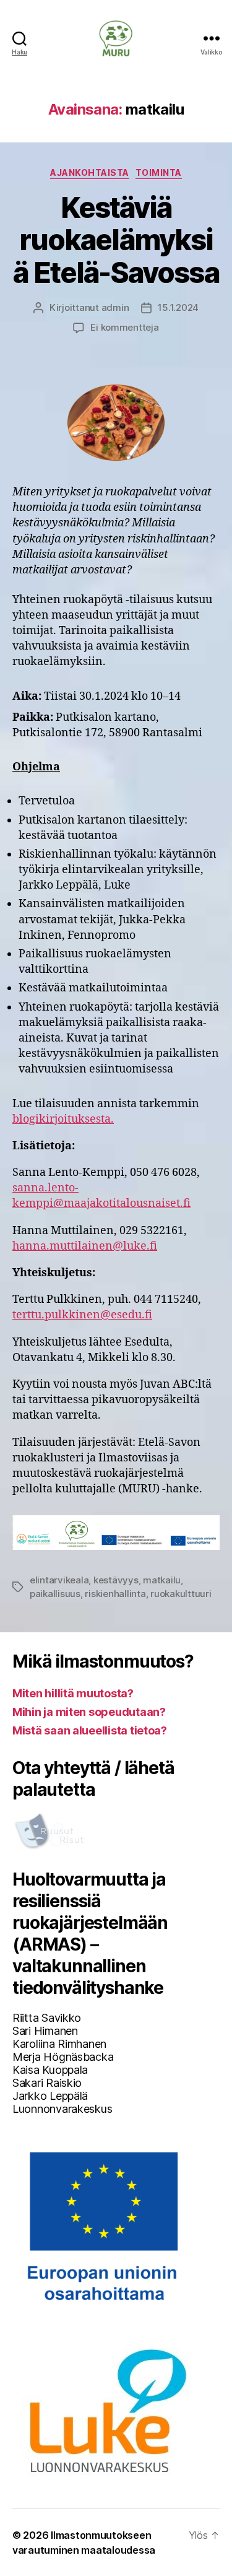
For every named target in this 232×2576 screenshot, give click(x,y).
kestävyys (116, 1580)
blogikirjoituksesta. (63, 1119)
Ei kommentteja (124, 327)
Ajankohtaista (90, 172)
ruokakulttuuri (181, 1594)
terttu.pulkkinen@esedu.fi (82, 1315)
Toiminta (159, 172)
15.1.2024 (178, 307)
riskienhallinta (115, 1594)
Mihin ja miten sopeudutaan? (89, 1712)
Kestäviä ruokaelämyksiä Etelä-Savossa (116, 240)
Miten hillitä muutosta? (73, 1693)
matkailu (162, 1580)
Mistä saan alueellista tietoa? (90, 1730)
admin (115, 307)
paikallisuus (55, 1594)
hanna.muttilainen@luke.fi (85, 1246)
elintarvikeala (59, 1580)
